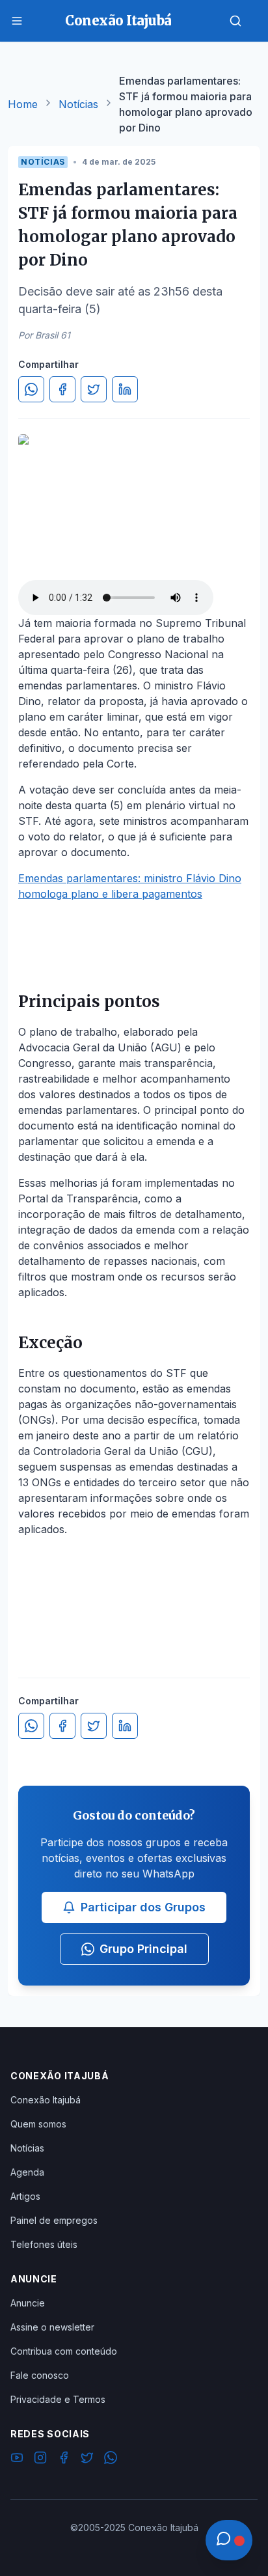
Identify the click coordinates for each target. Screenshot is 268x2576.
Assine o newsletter (52, 2327)
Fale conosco (40, 2375)
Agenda (27, 2172)
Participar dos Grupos (143, 1907)
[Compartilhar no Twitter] (94, 389)
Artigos (25, 2196)
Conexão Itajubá (46, 2100)
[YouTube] (17, 2459)
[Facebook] (64, 2459)
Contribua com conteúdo (64, 2351)
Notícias (78, 104)
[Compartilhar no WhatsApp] (31, 389)
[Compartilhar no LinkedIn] (125, 389)
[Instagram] (40, 2459)
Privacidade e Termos (58, 2399)
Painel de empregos (54, 2220)
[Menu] (17, 21)
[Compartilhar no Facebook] (62, 389)
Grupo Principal (143, 1949)
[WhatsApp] (111, 2459)
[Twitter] (87, 2459)
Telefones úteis (44, 2244)
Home (23, 104)
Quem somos (38, 2124)
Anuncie (28, 2303)
